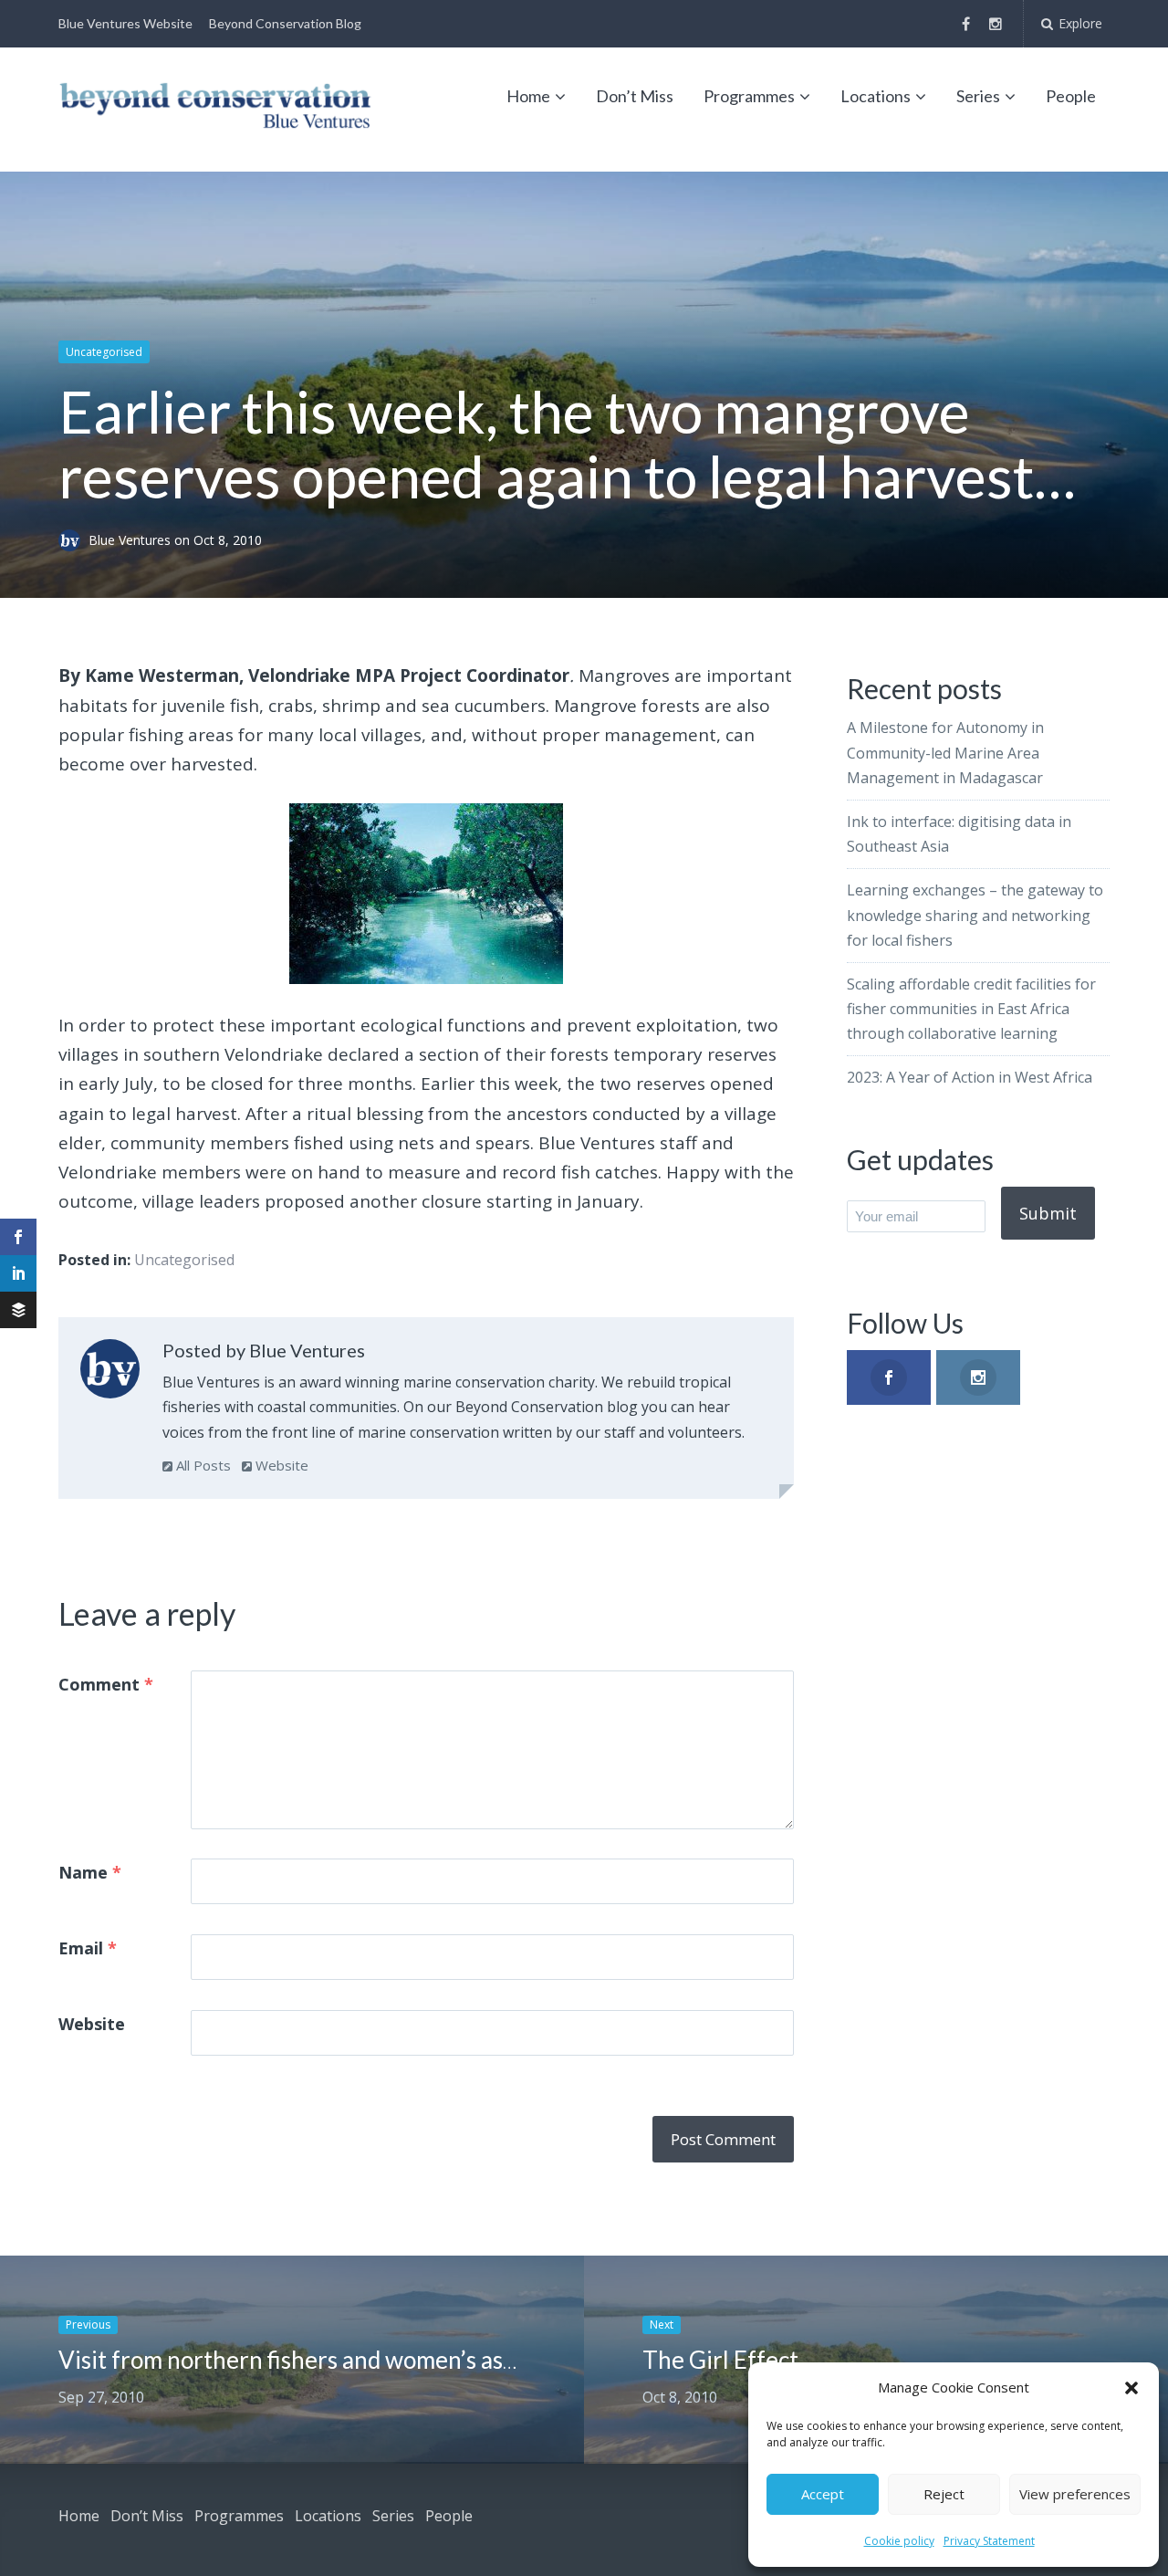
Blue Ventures (131, 540)
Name (90, 1872)
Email (88, 1948)
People (1071, 96)
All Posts (202, 1465)
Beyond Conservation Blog (285, 23)
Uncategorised (104, 352)
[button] (1131, 2388)
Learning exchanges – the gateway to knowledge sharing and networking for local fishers (975, 915)
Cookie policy (899, 2541)
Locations (876, 96)
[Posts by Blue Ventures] (110, 1373)
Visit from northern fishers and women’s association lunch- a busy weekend (447, 2360)
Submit (1048, 1213)
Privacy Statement (989, 2541)
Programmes (749, 96)
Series (978, 96)
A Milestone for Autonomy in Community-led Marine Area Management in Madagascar (945, 752)
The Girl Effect (720, 2360)
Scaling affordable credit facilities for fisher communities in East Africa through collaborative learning (971, 1009)
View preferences (1075, 2494)
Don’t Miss (635, 96)
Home (528, 96)
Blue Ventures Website (125, 23)
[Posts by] (73, 540)
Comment (106, 1684)
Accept (823, 2494)
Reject (944, 2494)
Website (280, 1465)
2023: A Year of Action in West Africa (970, 1077)
